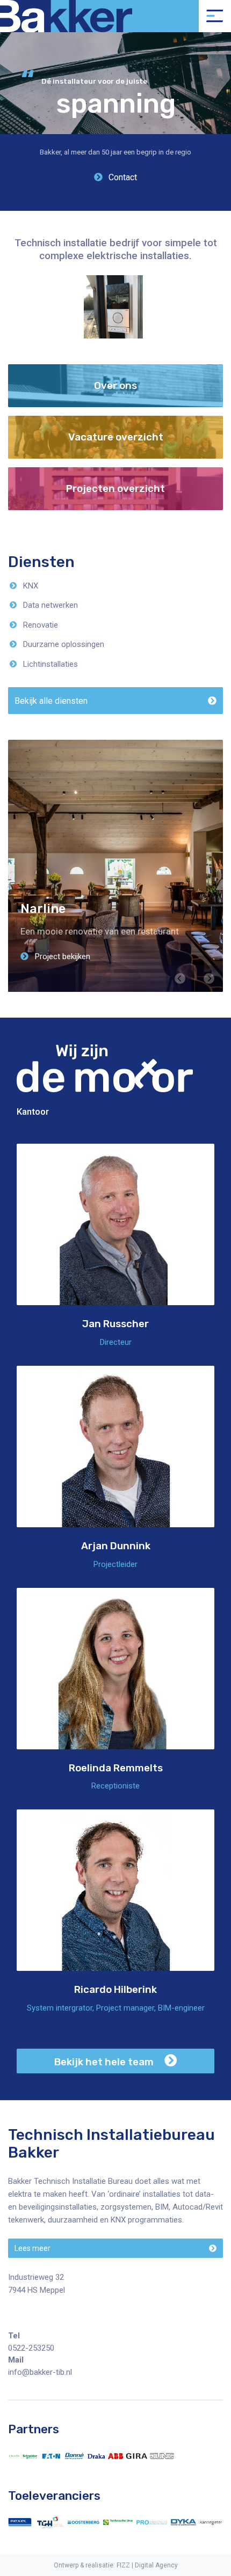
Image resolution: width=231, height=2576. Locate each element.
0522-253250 (31, 2348)
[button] (115, 701)
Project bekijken (62, 956)
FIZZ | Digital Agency (147, 2565)
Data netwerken (50, 605)
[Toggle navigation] (215, 16)
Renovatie (41, 625)
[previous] (180, 978)
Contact (122, 177)
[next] (209, 978)
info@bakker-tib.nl (40, 2372)
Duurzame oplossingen (64, 644)
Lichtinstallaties (50, 664)
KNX (31, 586)
